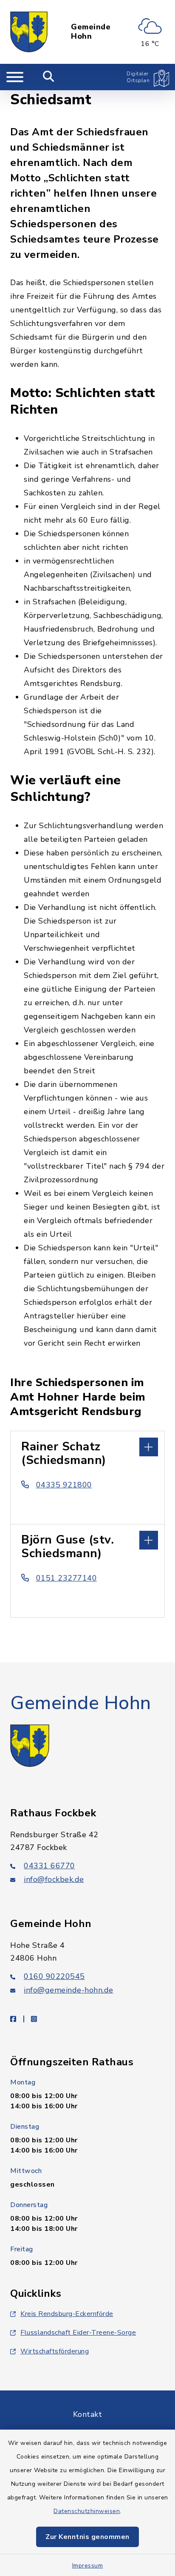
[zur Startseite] (29, 32)
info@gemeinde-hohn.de (69, 1990)
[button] (87, 1446)
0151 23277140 (66, 1578)
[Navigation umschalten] (15, 77)
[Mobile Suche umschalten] (49, 77)
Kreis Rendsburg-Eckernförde (67, 2314)
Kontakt (88, 2414)
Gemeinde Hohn (91, 32)
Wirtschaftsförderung (55, 2351)
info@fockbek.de (54, 1879)
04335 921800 (64, 1485)
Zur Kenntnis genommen (87, 2537)
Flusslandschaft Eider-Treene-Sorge (78, 2333)
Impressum (88, 2566)
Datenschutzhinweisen (87, 2511)
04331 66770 (49, 1866)
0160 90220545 (54, 1976)
